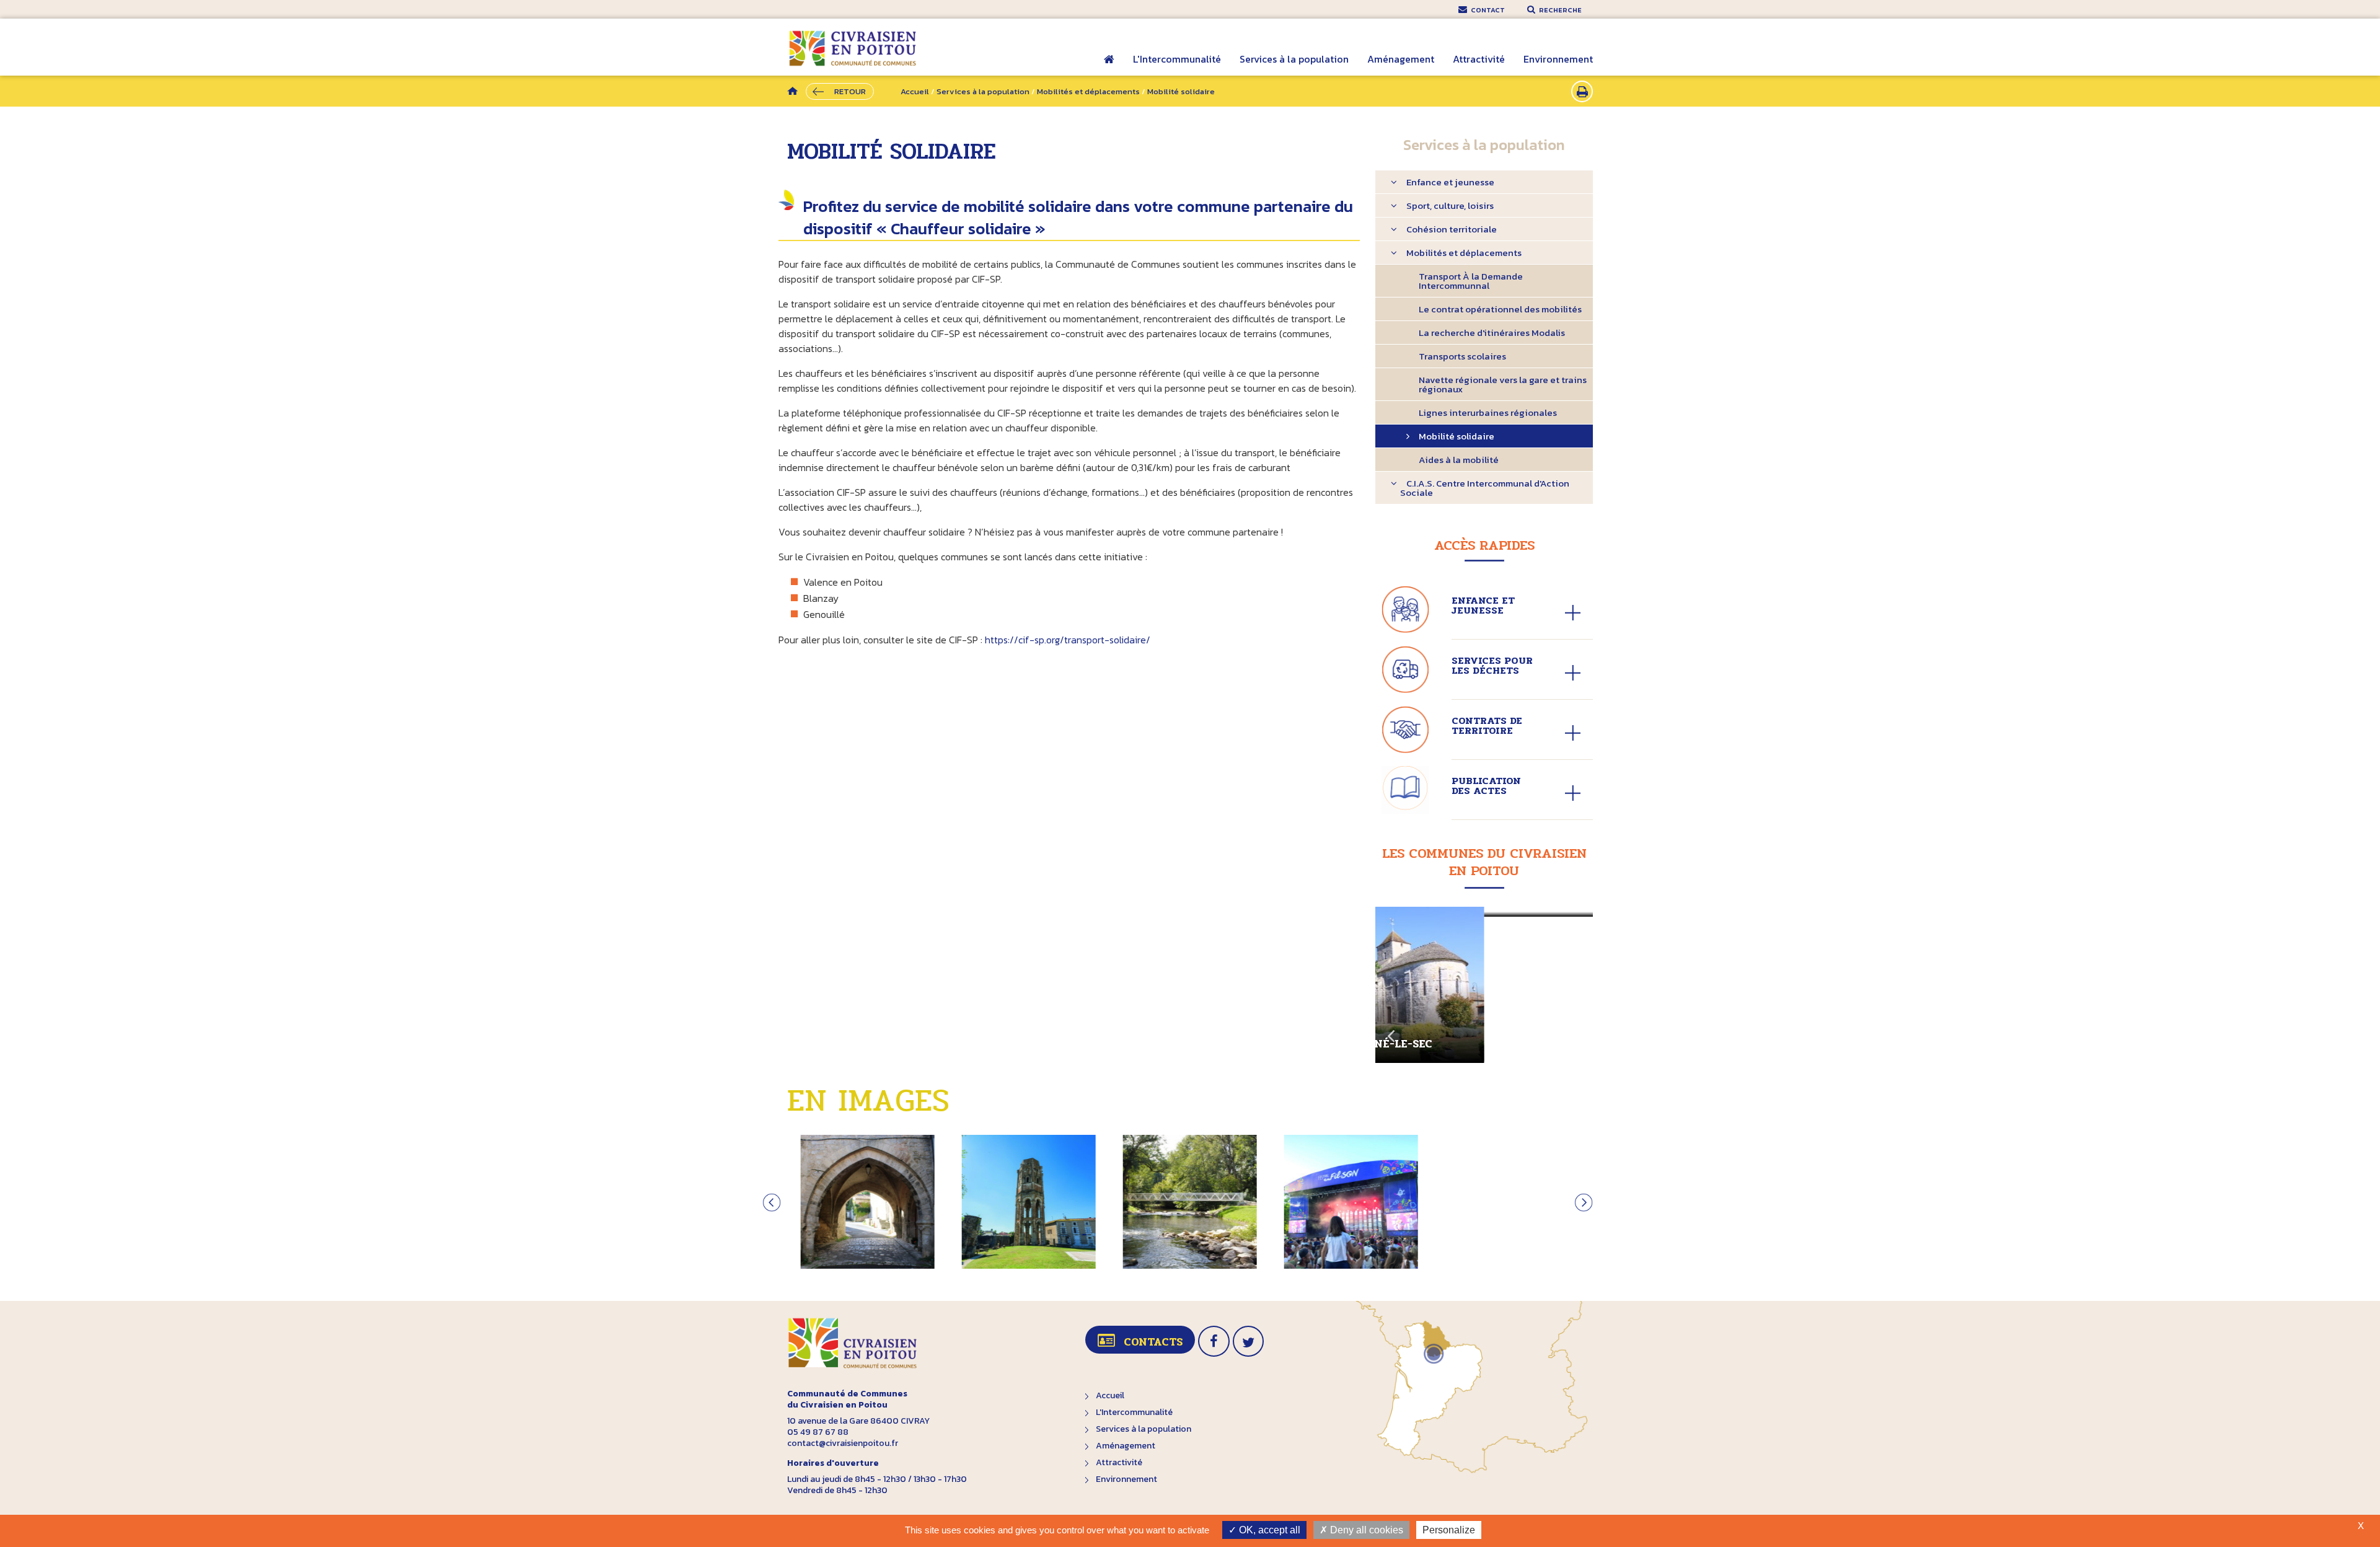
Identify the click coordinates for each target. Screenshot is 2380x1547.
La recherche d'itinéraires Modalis (1492, 333)
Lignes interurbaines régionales (1488, 412)
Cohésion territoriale (1452, 229)
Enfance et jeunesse (1450, 182)
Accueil (1109, 68)
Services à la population (1294, 59)
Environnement (1558, 59)
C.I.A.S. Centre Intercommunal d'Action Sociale (1485, 488)
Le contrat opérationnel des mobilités (1500, 309)
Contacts (1153, 1342)
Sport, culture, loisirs (1450, 205)
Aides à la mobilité (1459, 460)
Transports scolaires (1462, 356)
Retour (850, 91)
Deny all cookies (1365, 1530)
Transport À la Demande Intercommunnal (1471, 281)
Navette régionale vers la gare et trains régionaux (1503, 384)
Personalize (1449, 1530)
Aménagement (1401, 59)
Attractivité (1479, 59)
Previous (1391, 1031)
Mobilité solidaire (1457, 436)
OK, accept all (1268, 1530)
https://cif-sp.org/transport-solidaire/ (1068, 640)
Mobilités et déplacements (1088, 91)
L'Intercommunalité (1177, 59)
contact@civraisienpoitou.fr (843, 1443)
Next (1577, 1031)
